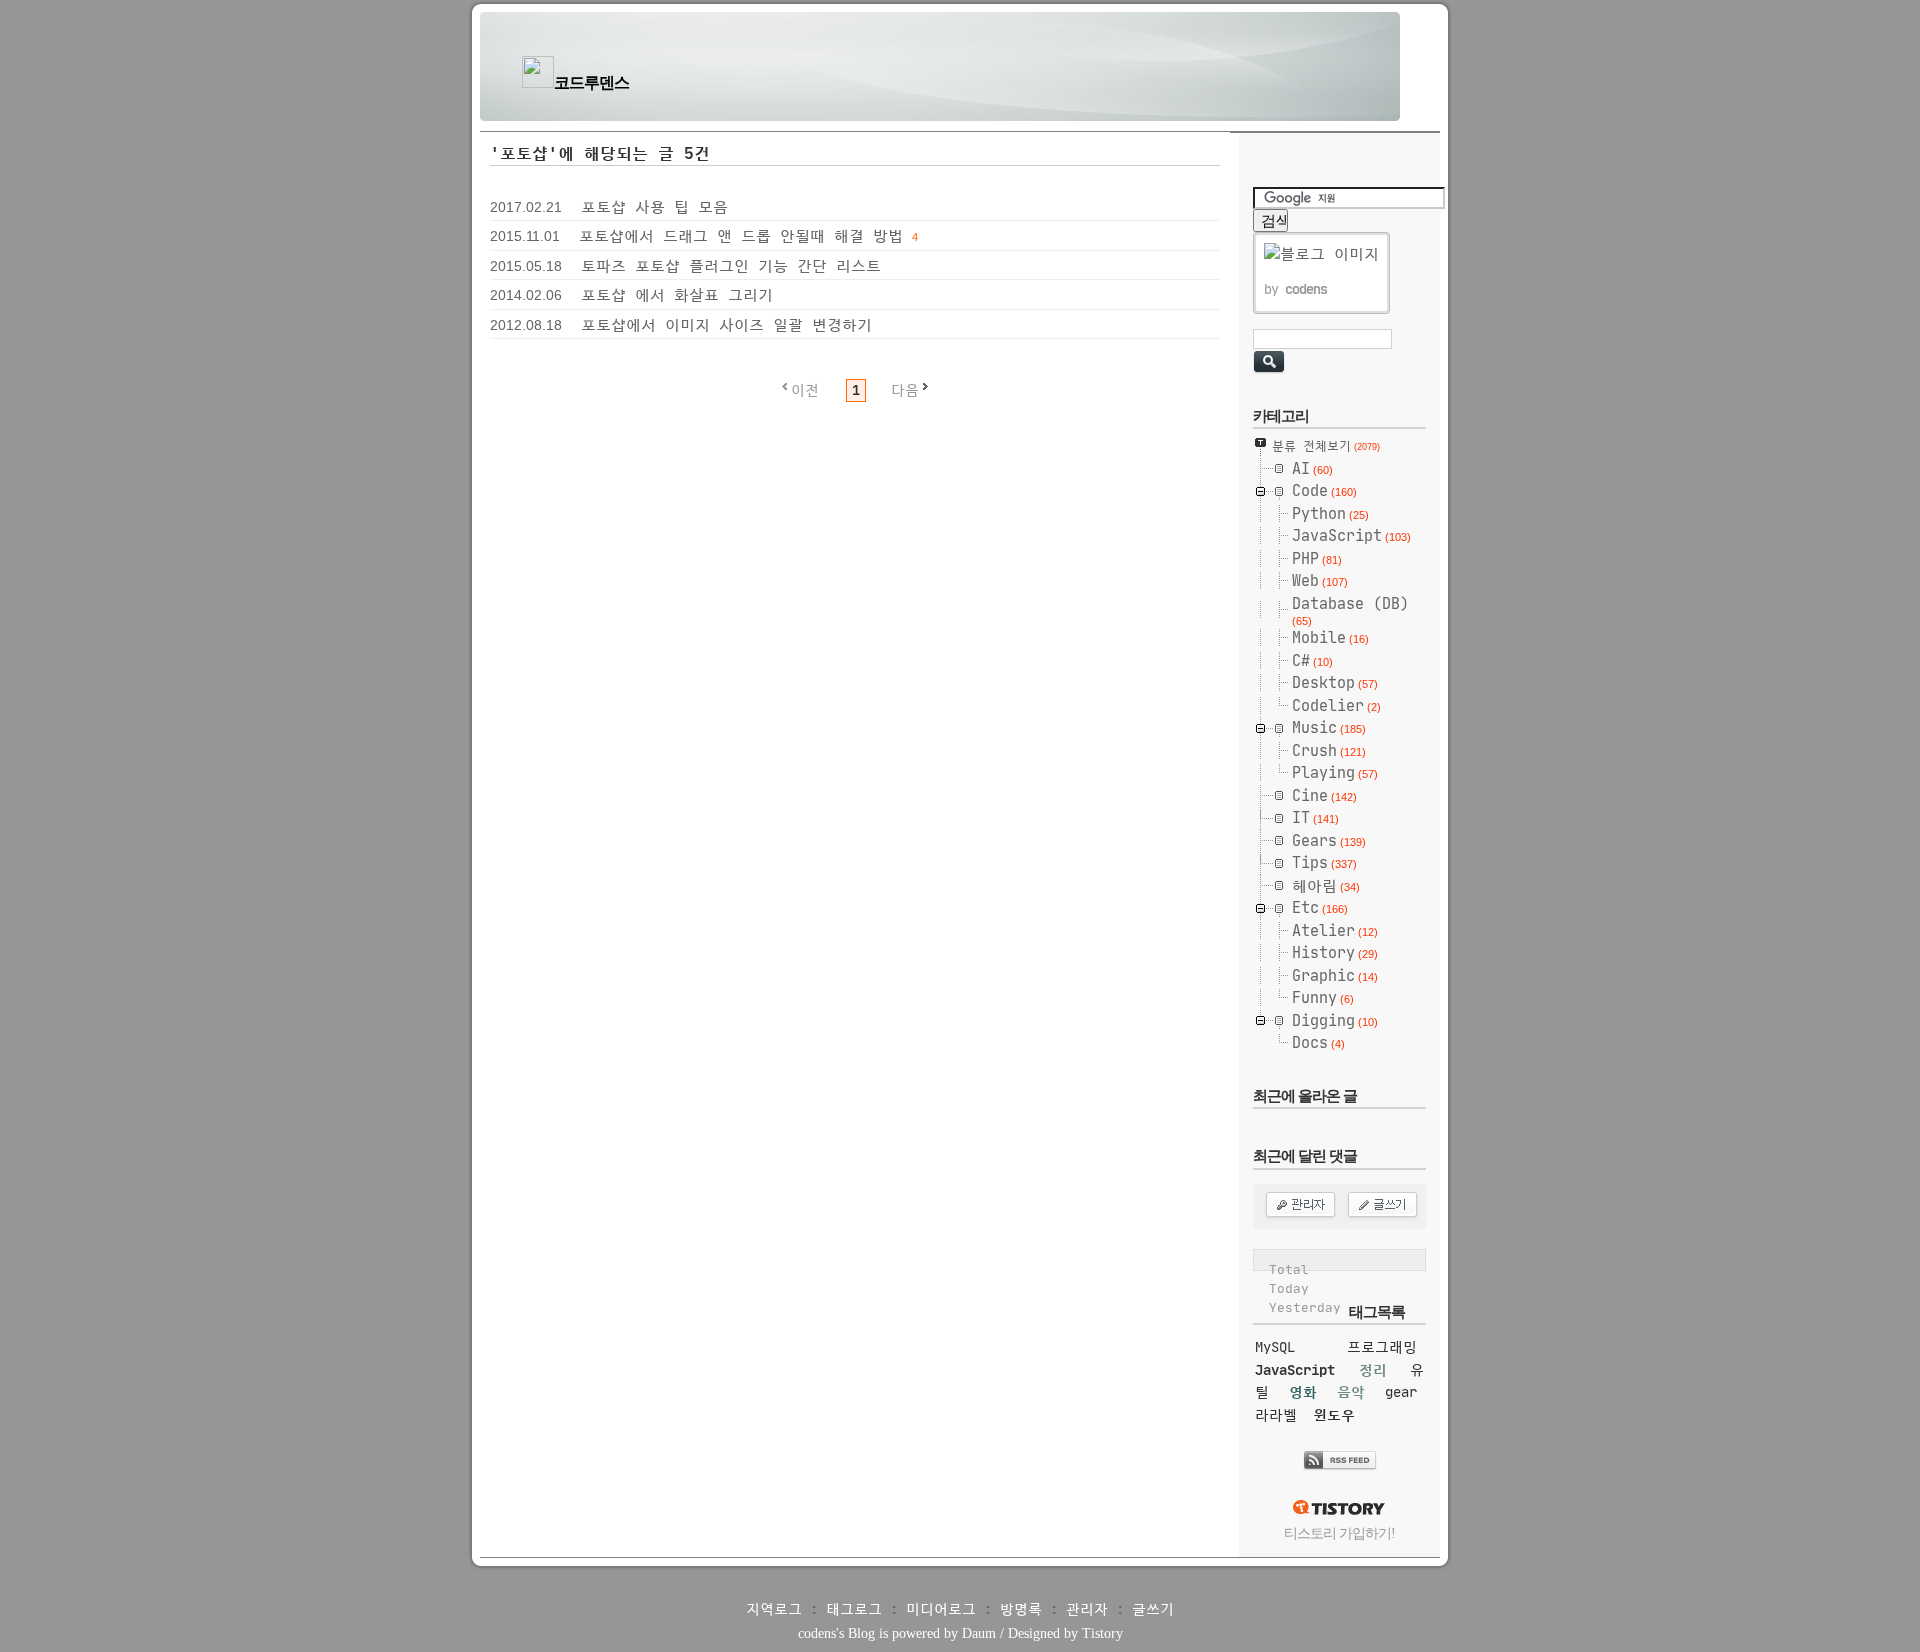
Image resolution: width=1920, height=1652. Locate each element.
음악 (1351, 1392)
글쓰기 (1153, 1609)
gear (1401, 1392)
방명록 (1021, 1609)
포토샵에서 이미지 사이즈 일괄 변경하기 (726, 324)
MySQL (1275, 1347)
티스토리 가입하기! (1339, 1533)
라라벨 (1276, 1415)
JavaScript (1295, 1370)
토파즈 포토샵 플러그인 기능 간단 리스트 (731, 265)
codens (817, 1633)
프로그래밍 (1382, 1347)
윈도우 (1334, 1415)
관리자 (1087, 1609)
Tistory (1102, 1633)
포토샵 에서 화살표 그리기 (677, 294)
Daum (979, 1633)
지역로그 (774, 1609)
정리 (1373, 1370)
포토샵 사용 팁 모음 (654, 206)
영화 (1303, 1392)
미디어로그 (941, 1609)
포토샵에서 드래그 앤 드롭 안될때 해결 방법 (741, 235)
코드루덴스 (591, 82)
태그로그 (854, 1609)
